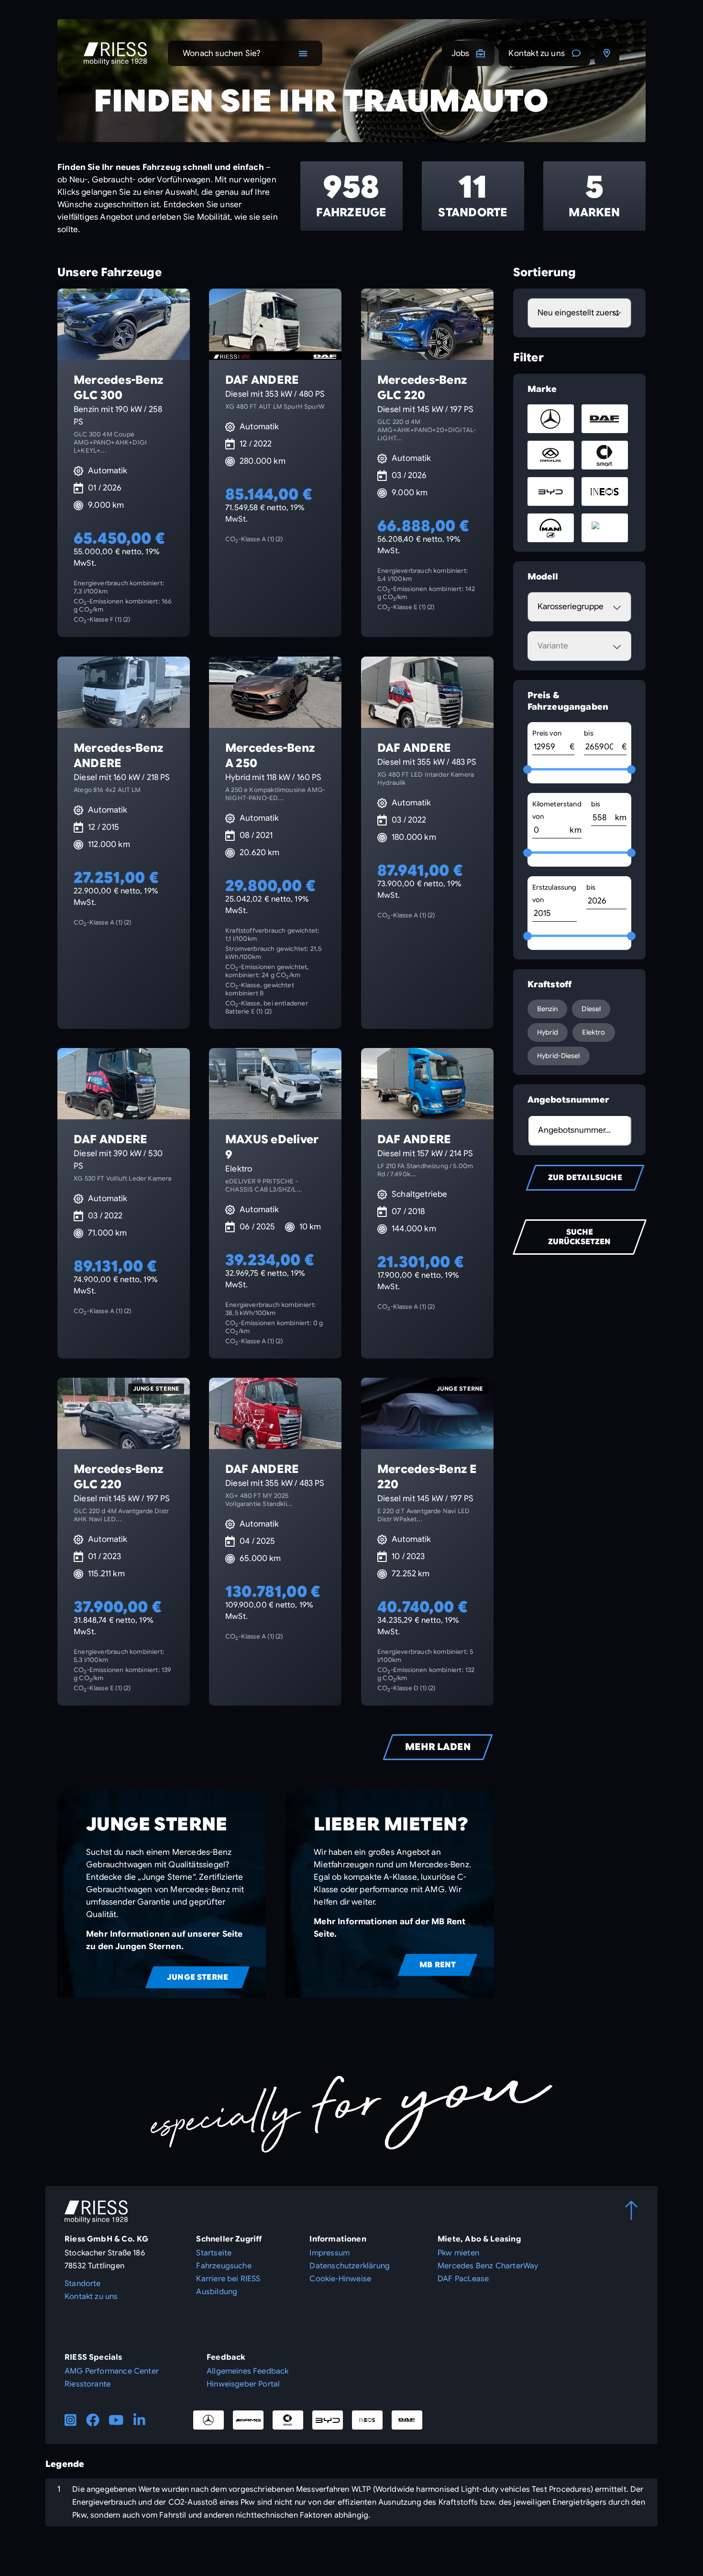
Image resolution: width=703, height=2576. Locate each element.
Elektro (593, 1032)
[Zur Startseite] (115, 54)
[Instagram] (71, 2420)
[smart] (288, 2420)
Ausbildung (217, 2292)
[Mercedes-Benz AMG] (248, 2420)
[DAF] (407, 2420)
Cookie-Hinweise (340, 2279)
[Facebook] (93, 2420)
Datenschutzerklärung (350, 2266)
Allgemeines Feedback (248, 2371)
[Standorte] (607, 53)
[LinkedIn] (139, 2420)
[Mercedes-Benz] (209, 2420)
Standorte (83, 2284)
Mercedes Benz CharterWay (488, 2266)
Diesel (591, 1009)
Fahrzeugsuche (224, 2266)
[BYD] (328, 2420)
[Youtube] (116, 2420)
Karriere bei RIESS (228, 2279)
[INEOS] (367, 2420)
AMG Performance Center (112, 2371)
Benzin (548, 1009)
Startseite (214, 2253)
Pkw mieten (458, 2253)
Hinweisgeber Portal (243, 2384)
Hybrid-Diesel (559, 1056)
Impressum (330, 2253)
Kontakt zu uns (537, 53)
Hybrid (548, 1032)
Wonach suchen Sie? (221, 53)
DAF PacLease (463, 2279)
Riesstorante (88, 2384)
